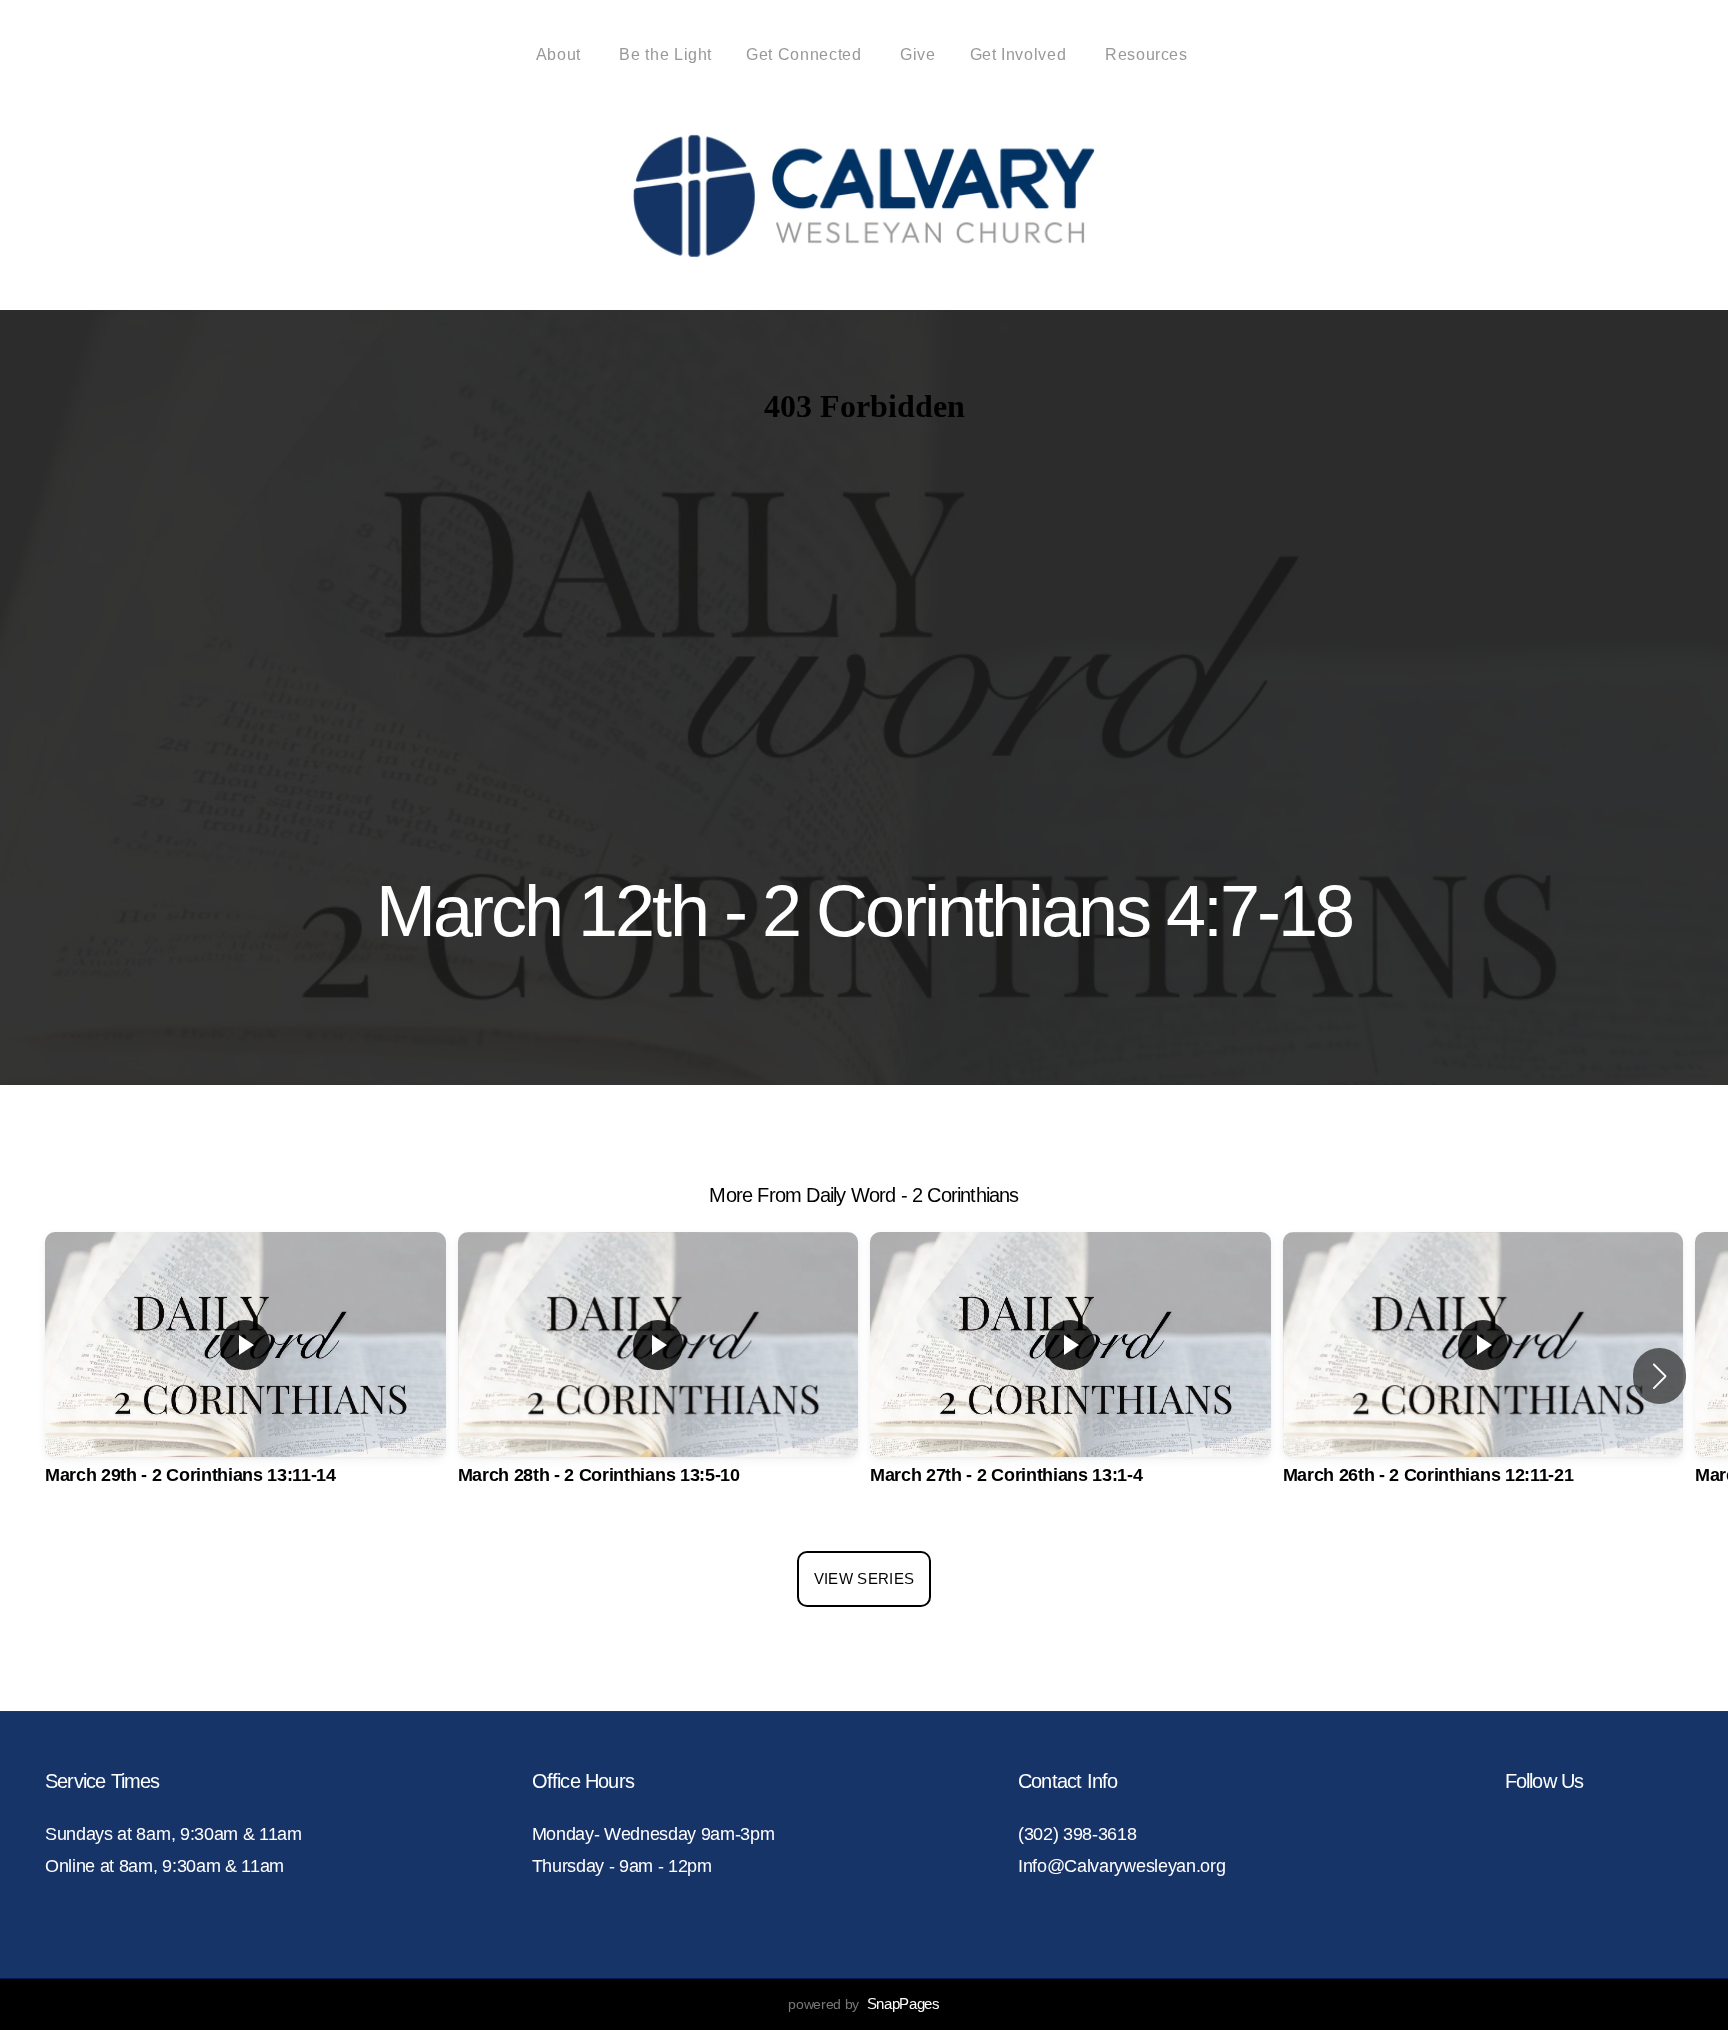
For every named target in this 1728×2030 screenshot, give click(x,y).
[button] (1659, 1376)
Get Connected (806, 54)
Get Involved (1020, 54)
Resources (1148, 54)
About (561, 54)
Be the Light (665, 54)
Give (918, 54)
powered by (863, 2004)
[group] (245, 1376)
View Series (864, 1578)
